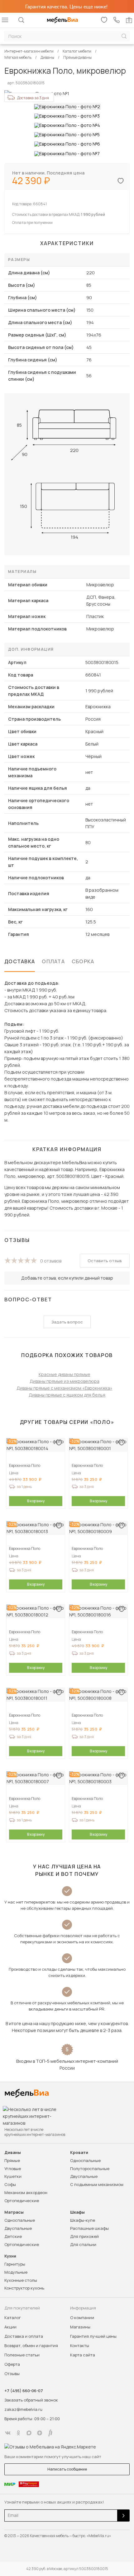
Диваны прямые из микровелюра (65, 1381)
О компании (82, 2318)
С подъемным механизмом (97, 2184)
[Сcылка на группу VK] (8, 2433)
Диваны (13, 2153)
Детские (13, 2236)
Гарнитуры (15, 2264)
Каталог (13, 2318)
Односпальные (85, 2160)
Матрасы (14, 2212)
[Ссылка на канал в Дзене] (40, 2433)
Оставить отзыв (105, 1261)
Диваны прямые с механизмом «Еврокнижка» (65, 1388)
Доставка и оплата (24, 2336)
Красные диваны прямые (65, 1374)
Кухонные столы (21, 2280)
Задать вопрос (67, 1322)
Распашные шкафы (89, 2228)
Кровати (79, 2153)
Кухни (10, 2256)
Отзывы (12, 2374)
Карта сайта (83, 2355)
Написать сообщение (67, 2469)
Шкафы (77, 2212)
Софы (10, 2184)
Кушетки (13, 2176)
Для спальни (83, 2244)
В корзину (36, 1501)
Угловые (13, 2169)
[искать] (124, 36)
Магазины (80, 2327)
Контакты (80, 2346)
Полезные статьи (22, 2355)
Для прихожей (84, 2236)
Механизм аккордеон (26, 2192)
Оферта (12, 2364)
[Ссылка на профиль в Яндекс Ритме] (50, 2433)
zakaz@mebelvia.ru (23, 2409)
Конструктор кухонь (24, 2288)
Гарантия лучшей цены (93, 2336)
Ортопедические (22, 2201)
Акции (10, 2327)
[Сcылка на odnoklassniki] (18, 2433)
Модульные (16, 2272)
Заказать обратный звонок (31, 2400)
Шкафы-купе (83, 2220)
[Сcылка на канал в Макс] (29, 2433)
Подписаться (123, 2516)
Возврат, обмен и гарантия (31, 2346)
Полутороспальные (90, 2169)
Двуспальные (84, 2176)
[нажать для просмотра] (67, 107)
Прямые (12, 2160)
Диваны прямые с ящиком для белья (67, 1395)
